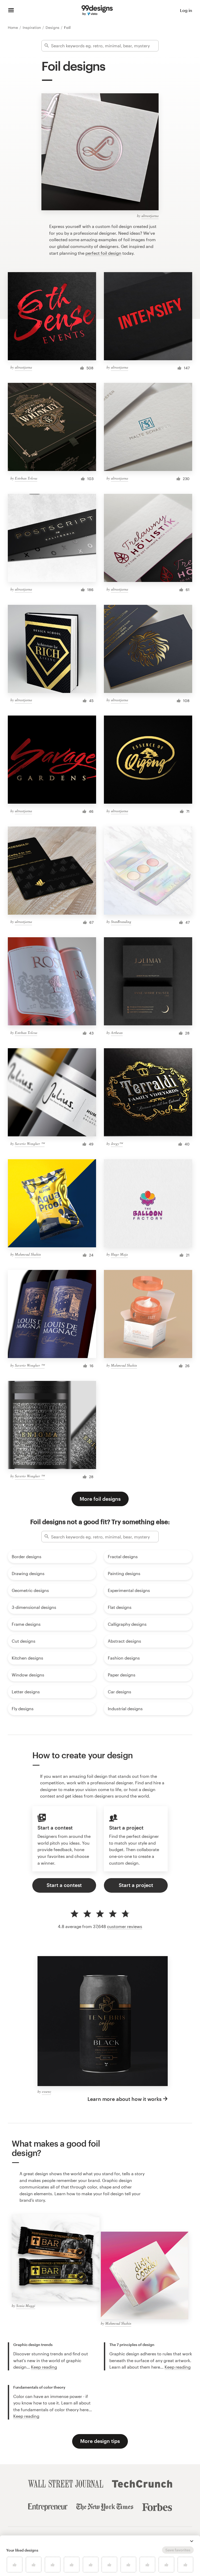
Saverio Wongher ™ (30, 1143)
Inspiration (32, 27)
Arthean (117, 1033)
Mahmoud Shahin (28, 1254)
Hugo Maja (119, 1254)
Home (13, 27)
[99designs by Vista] (97, 10)
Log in (186, 10)
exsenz (46, 2091)
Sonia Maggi (26, 2306)
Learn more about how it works (124, 2099)
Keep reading (44, 2367)
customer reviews (125, 1926)
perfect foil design (103, 253)
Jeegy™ (117, 1143)
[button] (192, 2541)
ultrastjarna (150, 216)
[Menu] (11, 10)
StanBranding (121, 922)
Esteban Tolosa (26, 478)
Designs (53, 27)
